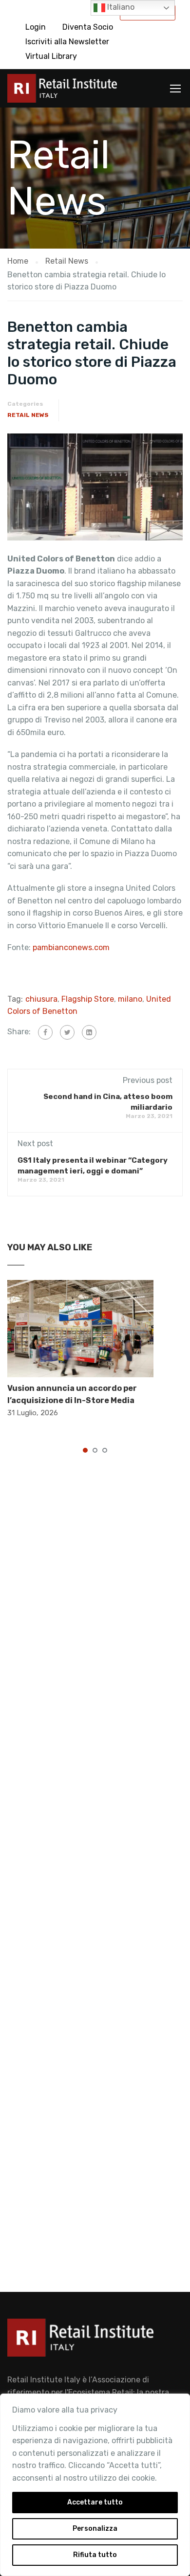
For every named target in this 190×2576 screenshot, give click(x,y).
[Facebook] (45, 1032)
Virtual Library (51, 56)
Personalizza (95, 2529)
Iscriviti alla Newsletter (67, 42)
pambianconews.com (72, 947)
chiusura (41, 999)
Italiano (120, 7)
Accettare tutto (95, 2502)
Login (36, 27)
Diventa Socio (88, 27)
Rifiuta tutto (95, 2555)
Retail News (28, 415)
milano (130, 999)
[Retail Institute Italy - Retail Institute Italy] (62, 91)
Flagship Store (88, 999)
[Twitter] (67, 1032)
